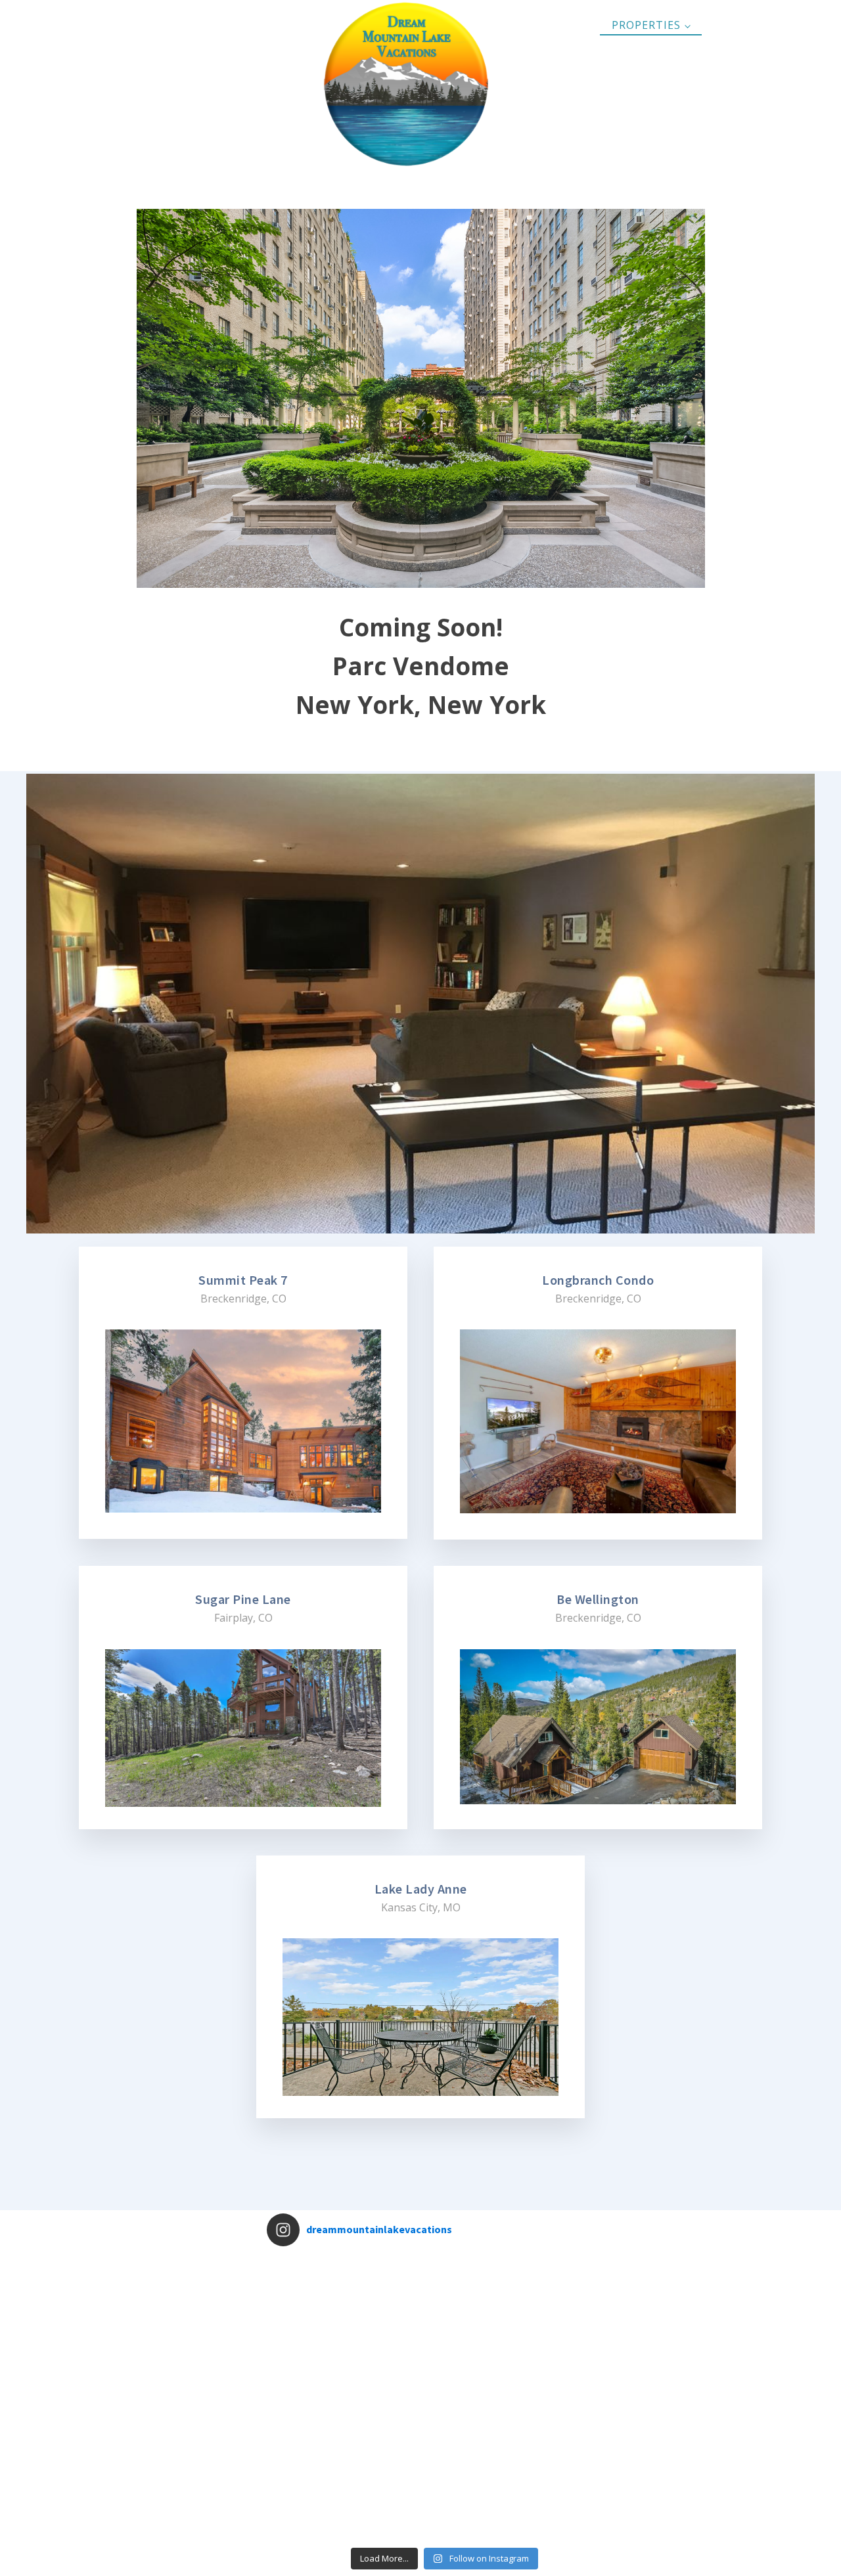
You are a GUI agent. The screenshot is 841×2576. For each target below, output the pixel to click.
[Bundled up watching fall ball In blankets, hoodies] (444, 2363)
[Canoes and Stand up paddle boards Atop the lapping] (516, 2363)
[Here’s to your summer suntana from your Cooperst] (587, 2505)
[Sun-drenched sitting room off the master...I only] (516, 2505)
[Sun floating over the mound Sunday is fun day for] (373, 2363)
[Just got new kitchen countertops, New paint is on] (373, 2292)
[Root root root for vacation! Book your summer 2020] (302, 2434)
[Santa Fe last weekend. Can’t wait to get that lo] (302, 2292)
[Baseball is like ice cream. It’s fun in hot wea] (516, 2434)
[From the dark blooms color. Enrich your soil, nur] (373, 2434)
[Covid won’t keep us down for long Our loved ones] (444, 2292)
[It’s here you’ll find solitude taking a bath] (516, 2292)
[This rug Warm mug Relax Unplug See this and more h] (587, 2363)
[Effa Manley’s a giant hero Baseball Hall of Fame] (302, 2363)
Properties (646, 25)
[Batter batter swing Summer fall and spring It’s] (373, 2505)
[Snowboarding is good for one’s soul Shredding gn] (587, 2292)
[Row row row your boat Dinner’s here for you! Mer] (302, 2505)
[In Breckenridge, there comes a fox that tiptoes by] (444, 2434)
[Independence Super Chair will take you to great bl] (587, 2434)
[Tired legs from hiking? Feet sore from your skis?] (444, 2505)
